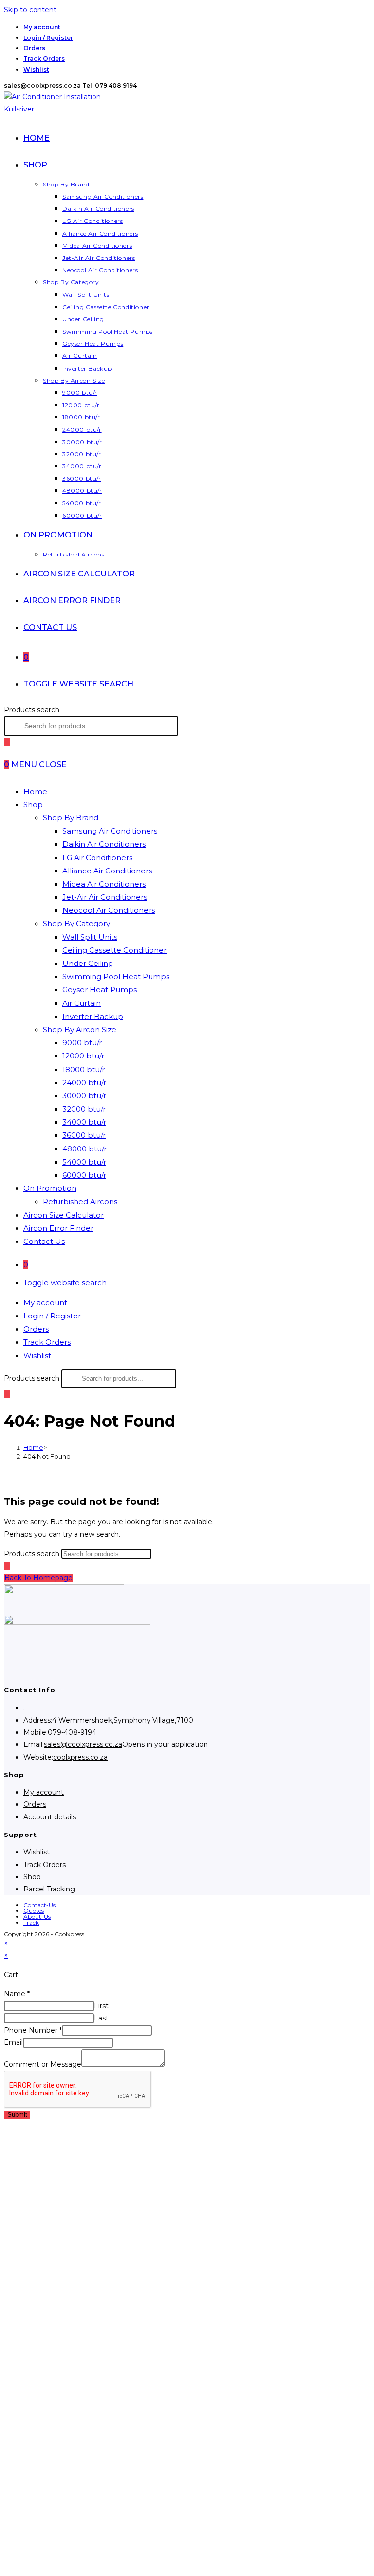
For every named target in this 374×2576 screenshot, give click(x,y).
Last (101, 2018)
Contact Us (44, 1241)
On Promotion (50, 1188)
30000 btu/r (84, 1096)
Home (35, 791)
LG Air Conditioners (97, 858)
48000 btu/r (84, 1149)
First (101, 2006)
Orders (34, 48)
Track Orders (44, 59)
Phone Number (33, 2030)
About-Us (37, 1917)
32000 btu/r (84, 1109)
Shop (33, 805)
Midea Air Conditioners (104, 884)
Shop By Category (76, 923)
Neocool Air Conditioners (109, 910)
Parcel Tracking (49, 1889)
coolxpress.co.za (80, 1757)
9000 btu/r (82, 1043)
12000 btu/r (83, 1056)
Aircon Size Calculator (64, 1215)
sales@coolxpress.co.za (83, 1744)
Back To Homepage (38, 1578)
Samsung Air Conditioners (110, 831)
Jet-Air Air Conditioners (105, 897)
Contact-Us (39, 1905)
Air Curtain (82, 1003)
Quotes (34, 1911)
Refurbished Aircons (80, 1201)
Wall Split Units (90, 937)
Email (13, 2042)
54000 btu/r (84, 1162)
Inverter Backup (93, 1016)
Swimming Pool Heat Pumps (116, 976)
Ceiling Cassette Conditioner (114, 950)
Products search (32, 710)
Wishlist (36, 69)
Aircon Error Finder (58, 1228)
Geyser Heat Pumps (100, 990)
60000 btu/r (84, 1175)
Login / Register (48, 38)
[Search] (7, 742)
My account (42, 27)
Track (31, 1922)
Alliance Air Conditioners (107, 871)
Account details (50, 1817)
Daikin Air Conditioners (104, 844)
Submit (17, 2115)
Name (17, 1994)
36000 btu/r (84, 1135)
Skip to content (30, 10)
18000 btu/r (84, 1069)
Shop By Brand (71, 818)
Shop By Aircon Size (80, 1029)
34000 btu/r (84, 1122)
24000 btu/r (84, 1083)
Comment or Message (43, 2064)
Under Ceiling (88, 963)
